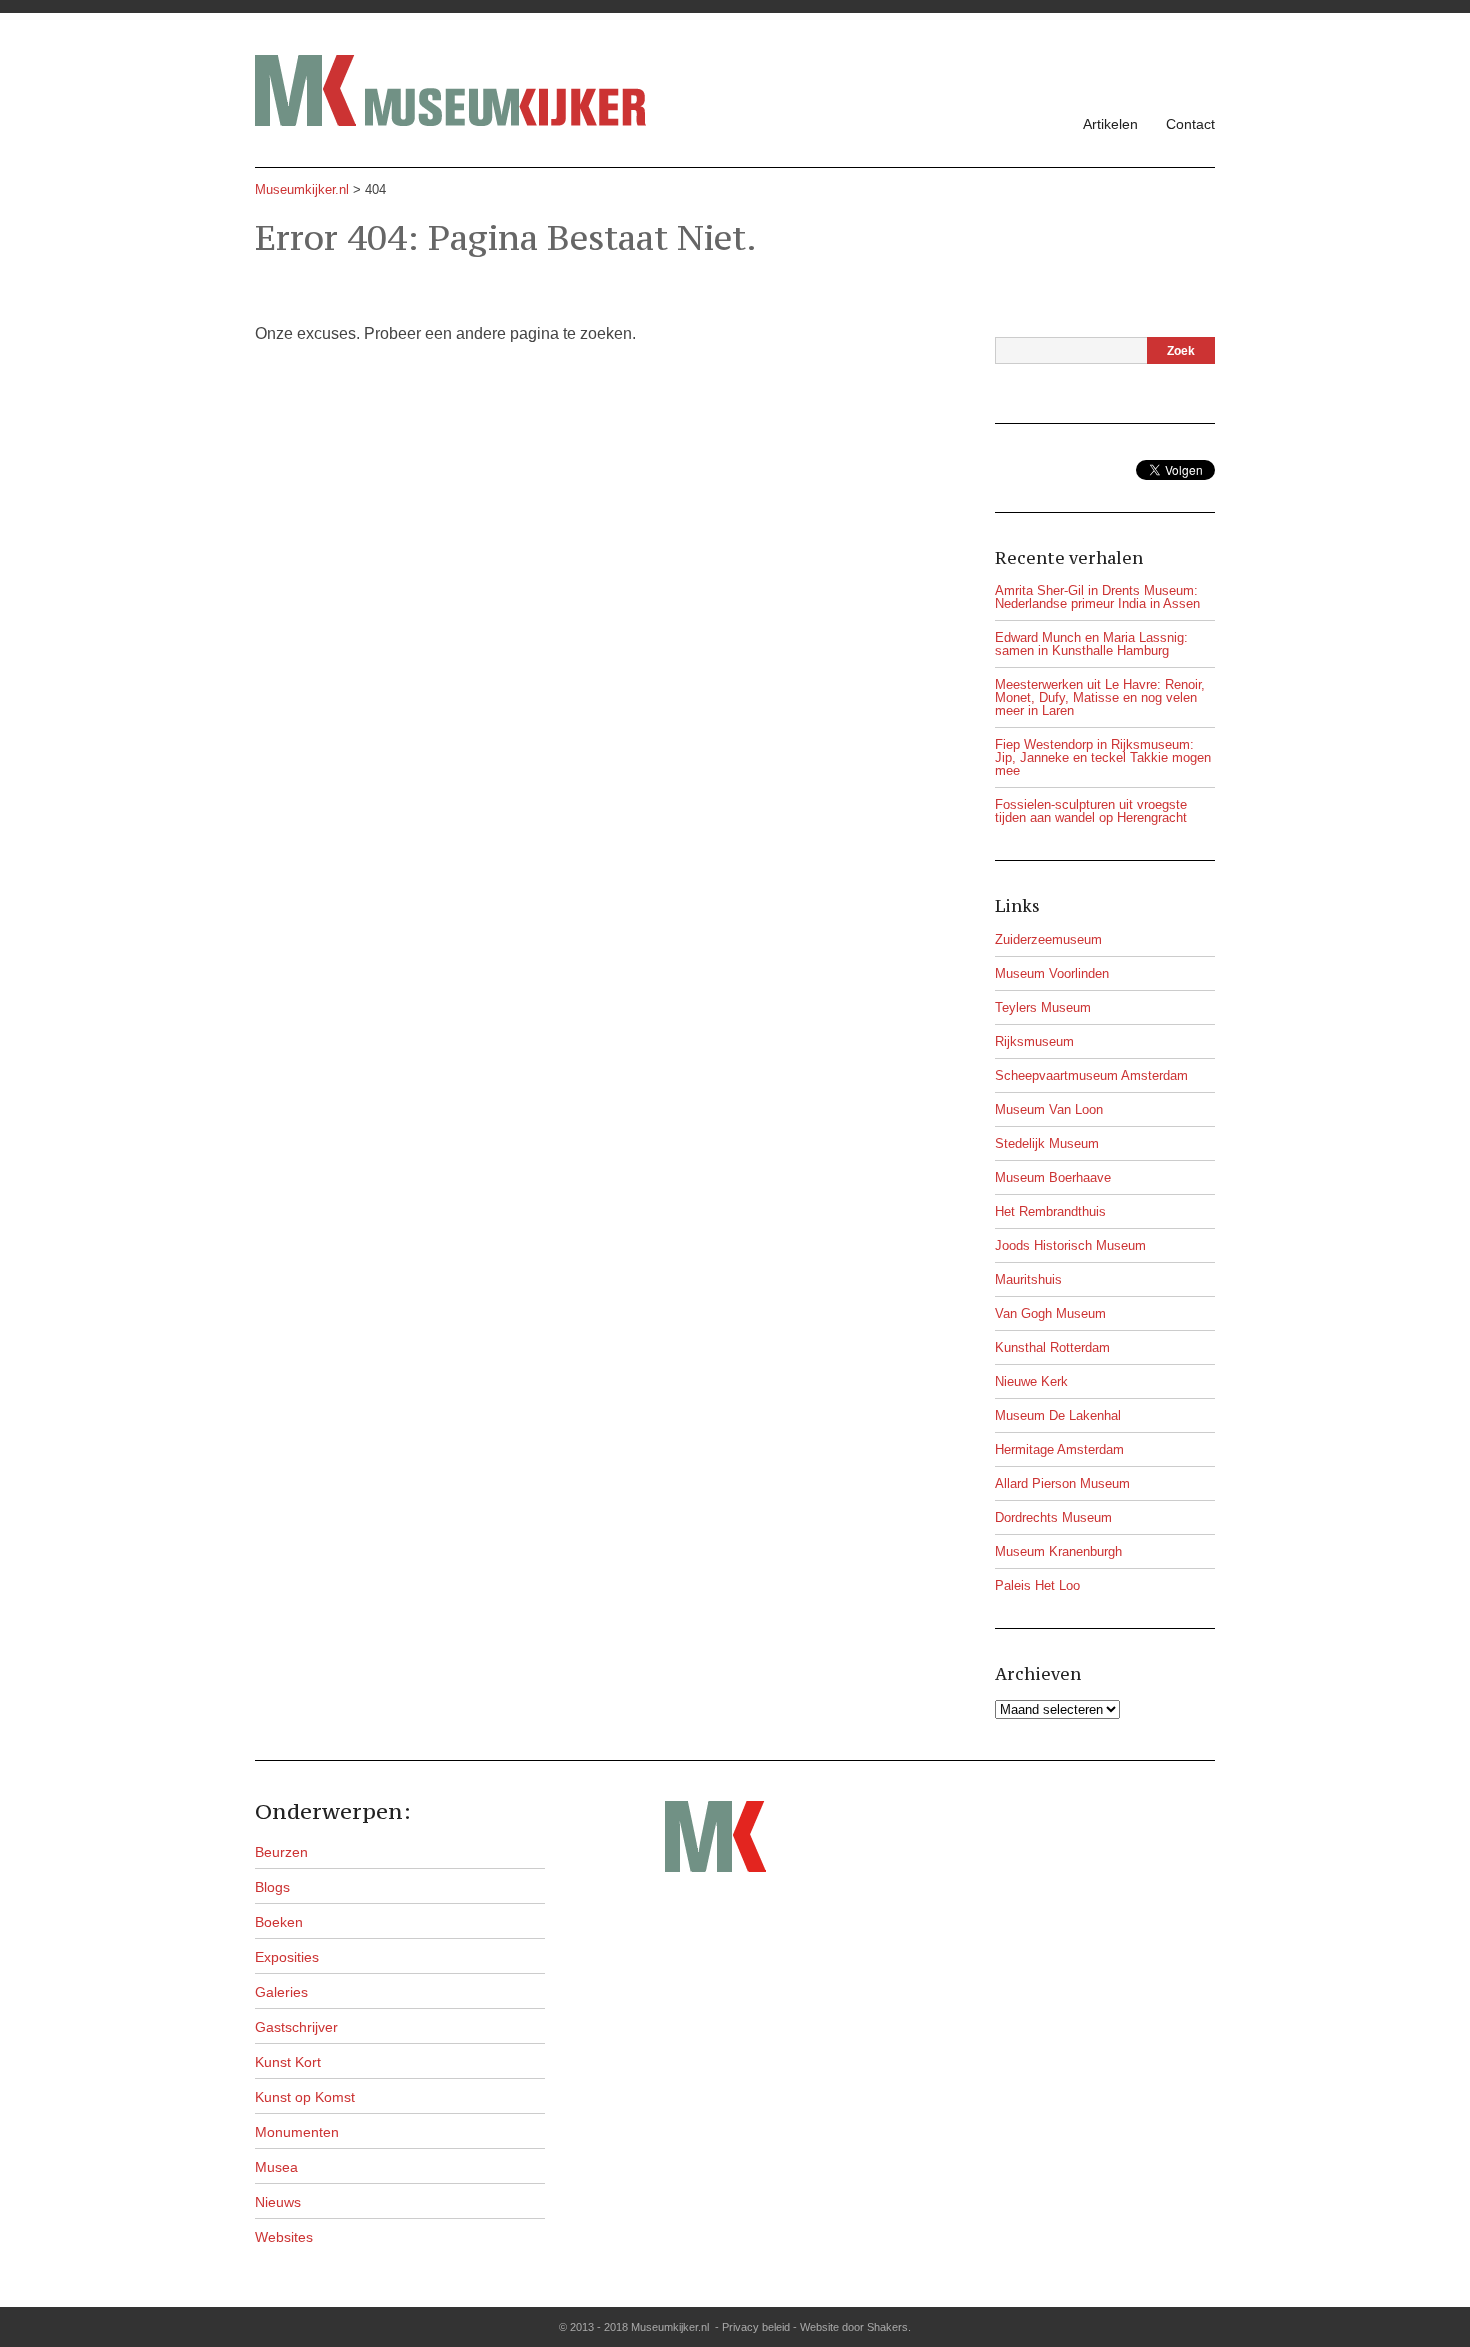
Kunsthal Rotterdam (1052, 1347)
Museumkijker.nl (302, 189)
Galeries (281, 1992)
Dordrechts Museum (1053, 1517)
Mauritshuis (1028, 1279)
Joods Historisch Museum (1070, 1245)
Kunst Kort (288, 2062)
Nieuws (278, 2202)
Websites (284, 2237)
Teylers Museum (1043, 1007)
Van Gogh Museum (1050, 1313)
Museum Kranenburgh (1058, 1551)
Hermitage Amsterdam (1059, 1449)
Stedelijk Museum (1047, 1143)
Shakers (887, 2327)
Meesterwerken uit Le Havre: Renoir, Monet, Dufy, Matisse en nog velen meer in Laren (1100, 697)
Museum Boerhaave (1053, 1177)
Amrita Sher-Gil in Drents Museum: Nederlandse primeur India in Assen (1097, 597)
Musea (276, 2167)
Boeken (279, 1922)
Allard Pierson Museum (1062, 1483)
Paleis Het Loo (1037, 1585)
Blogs (272, 1887)
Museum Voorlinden (1052, 973)
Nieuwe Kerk (1031, 1381)
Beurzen (281, 1852)
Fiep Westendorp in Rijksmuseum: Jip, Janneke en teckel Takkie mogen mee (1103, 757)
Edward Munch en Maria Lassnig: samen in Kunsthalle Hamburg (1091, 644)
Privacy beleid (756, 2327)
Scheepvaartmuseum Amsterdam (1091, 1075)
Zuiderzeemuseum (1048, 939)
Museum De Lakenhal (1058, 1415)
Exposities (287, 1957)
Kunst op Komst (305, 2097)
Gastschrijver (296, 2027)
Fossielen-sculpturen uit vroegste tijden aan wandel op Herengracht (1091, 811)
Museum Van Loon (1049, 1109)
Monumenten (297, 2132)
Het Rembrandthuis (1050, 1211)
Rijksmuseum (1034, 1041)
